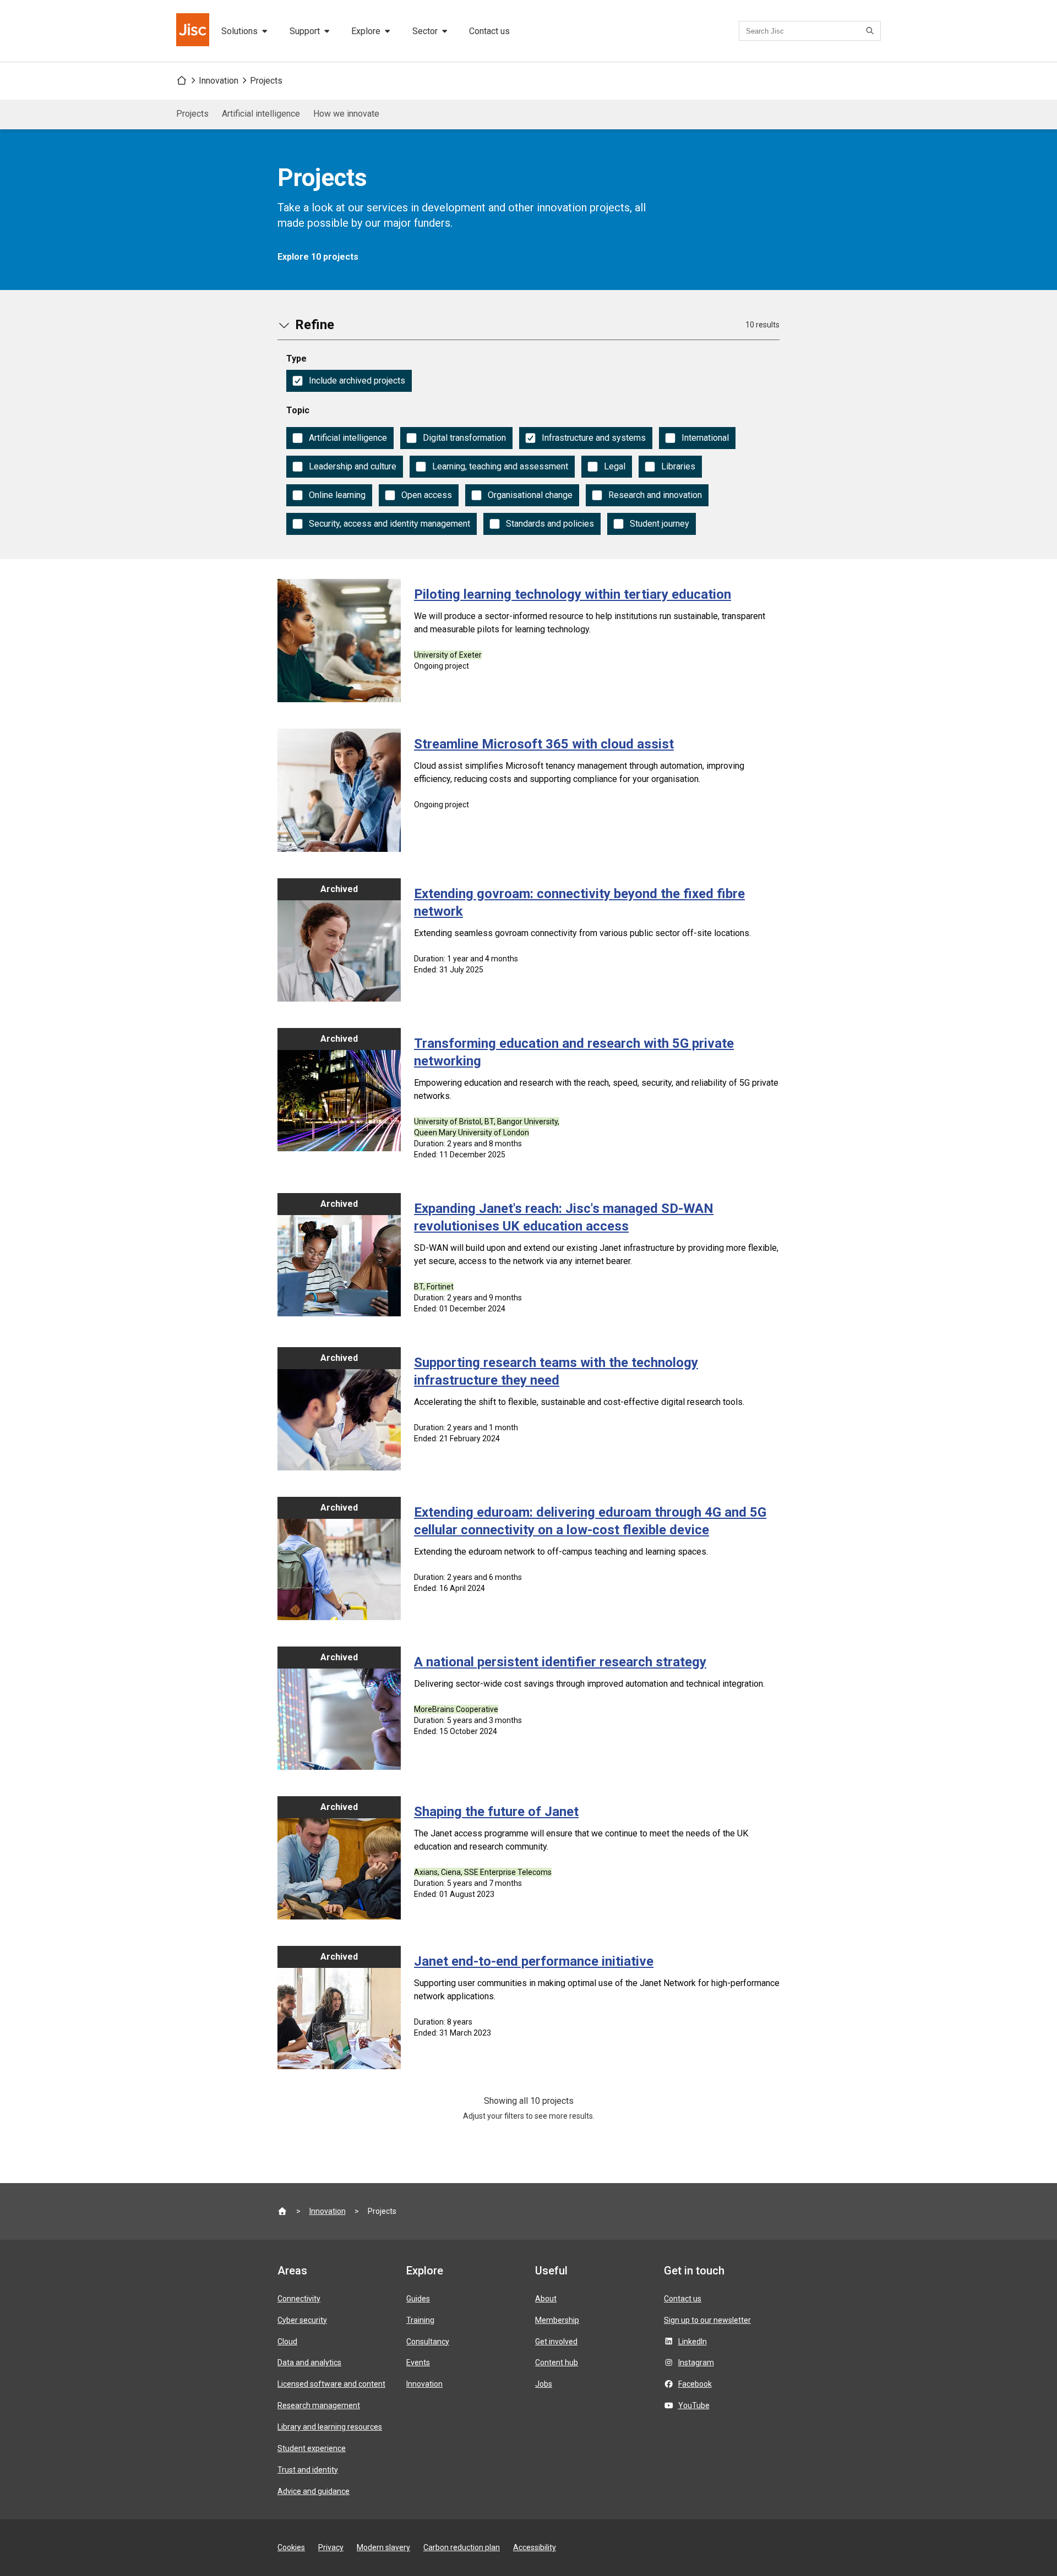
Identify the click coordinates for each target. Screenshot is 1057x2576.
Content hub (557, 2362)
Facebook (695, 2384)
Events (418, 2362)
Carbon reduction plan (462, 2547)
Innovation (219, 81)
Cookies (291, 2547)
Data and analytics (309, 2362)
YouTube (694, 2405)
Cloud (287, 2342)
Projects (266, 81)
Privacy (331, 2547)
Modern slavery (383, 2547)
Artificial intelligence (261, 114)
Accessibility (535, 2547)
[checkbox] (349, 381)
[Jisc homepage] (194, 31)
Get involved (556, 2342)
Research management (319, 2405)
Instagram (696, 2362)
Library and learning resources (330, 2427)
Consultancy (428, 2342)
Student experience (312, 2448)
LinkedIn (693, 2342)
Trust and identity (308, 2470)
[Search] (871, 31)
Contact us (489, 31)
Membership (557, 2320)
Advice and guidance (314, 2491)
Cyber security (302, 2320)
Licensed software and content (331, 2384)
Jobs (544, 2384)
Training (420, 2320)
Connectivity (299, 2299)
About (546, 2299)
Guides (418, 2299)
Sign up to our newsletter (707, 2320)
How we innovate (346, 114)
